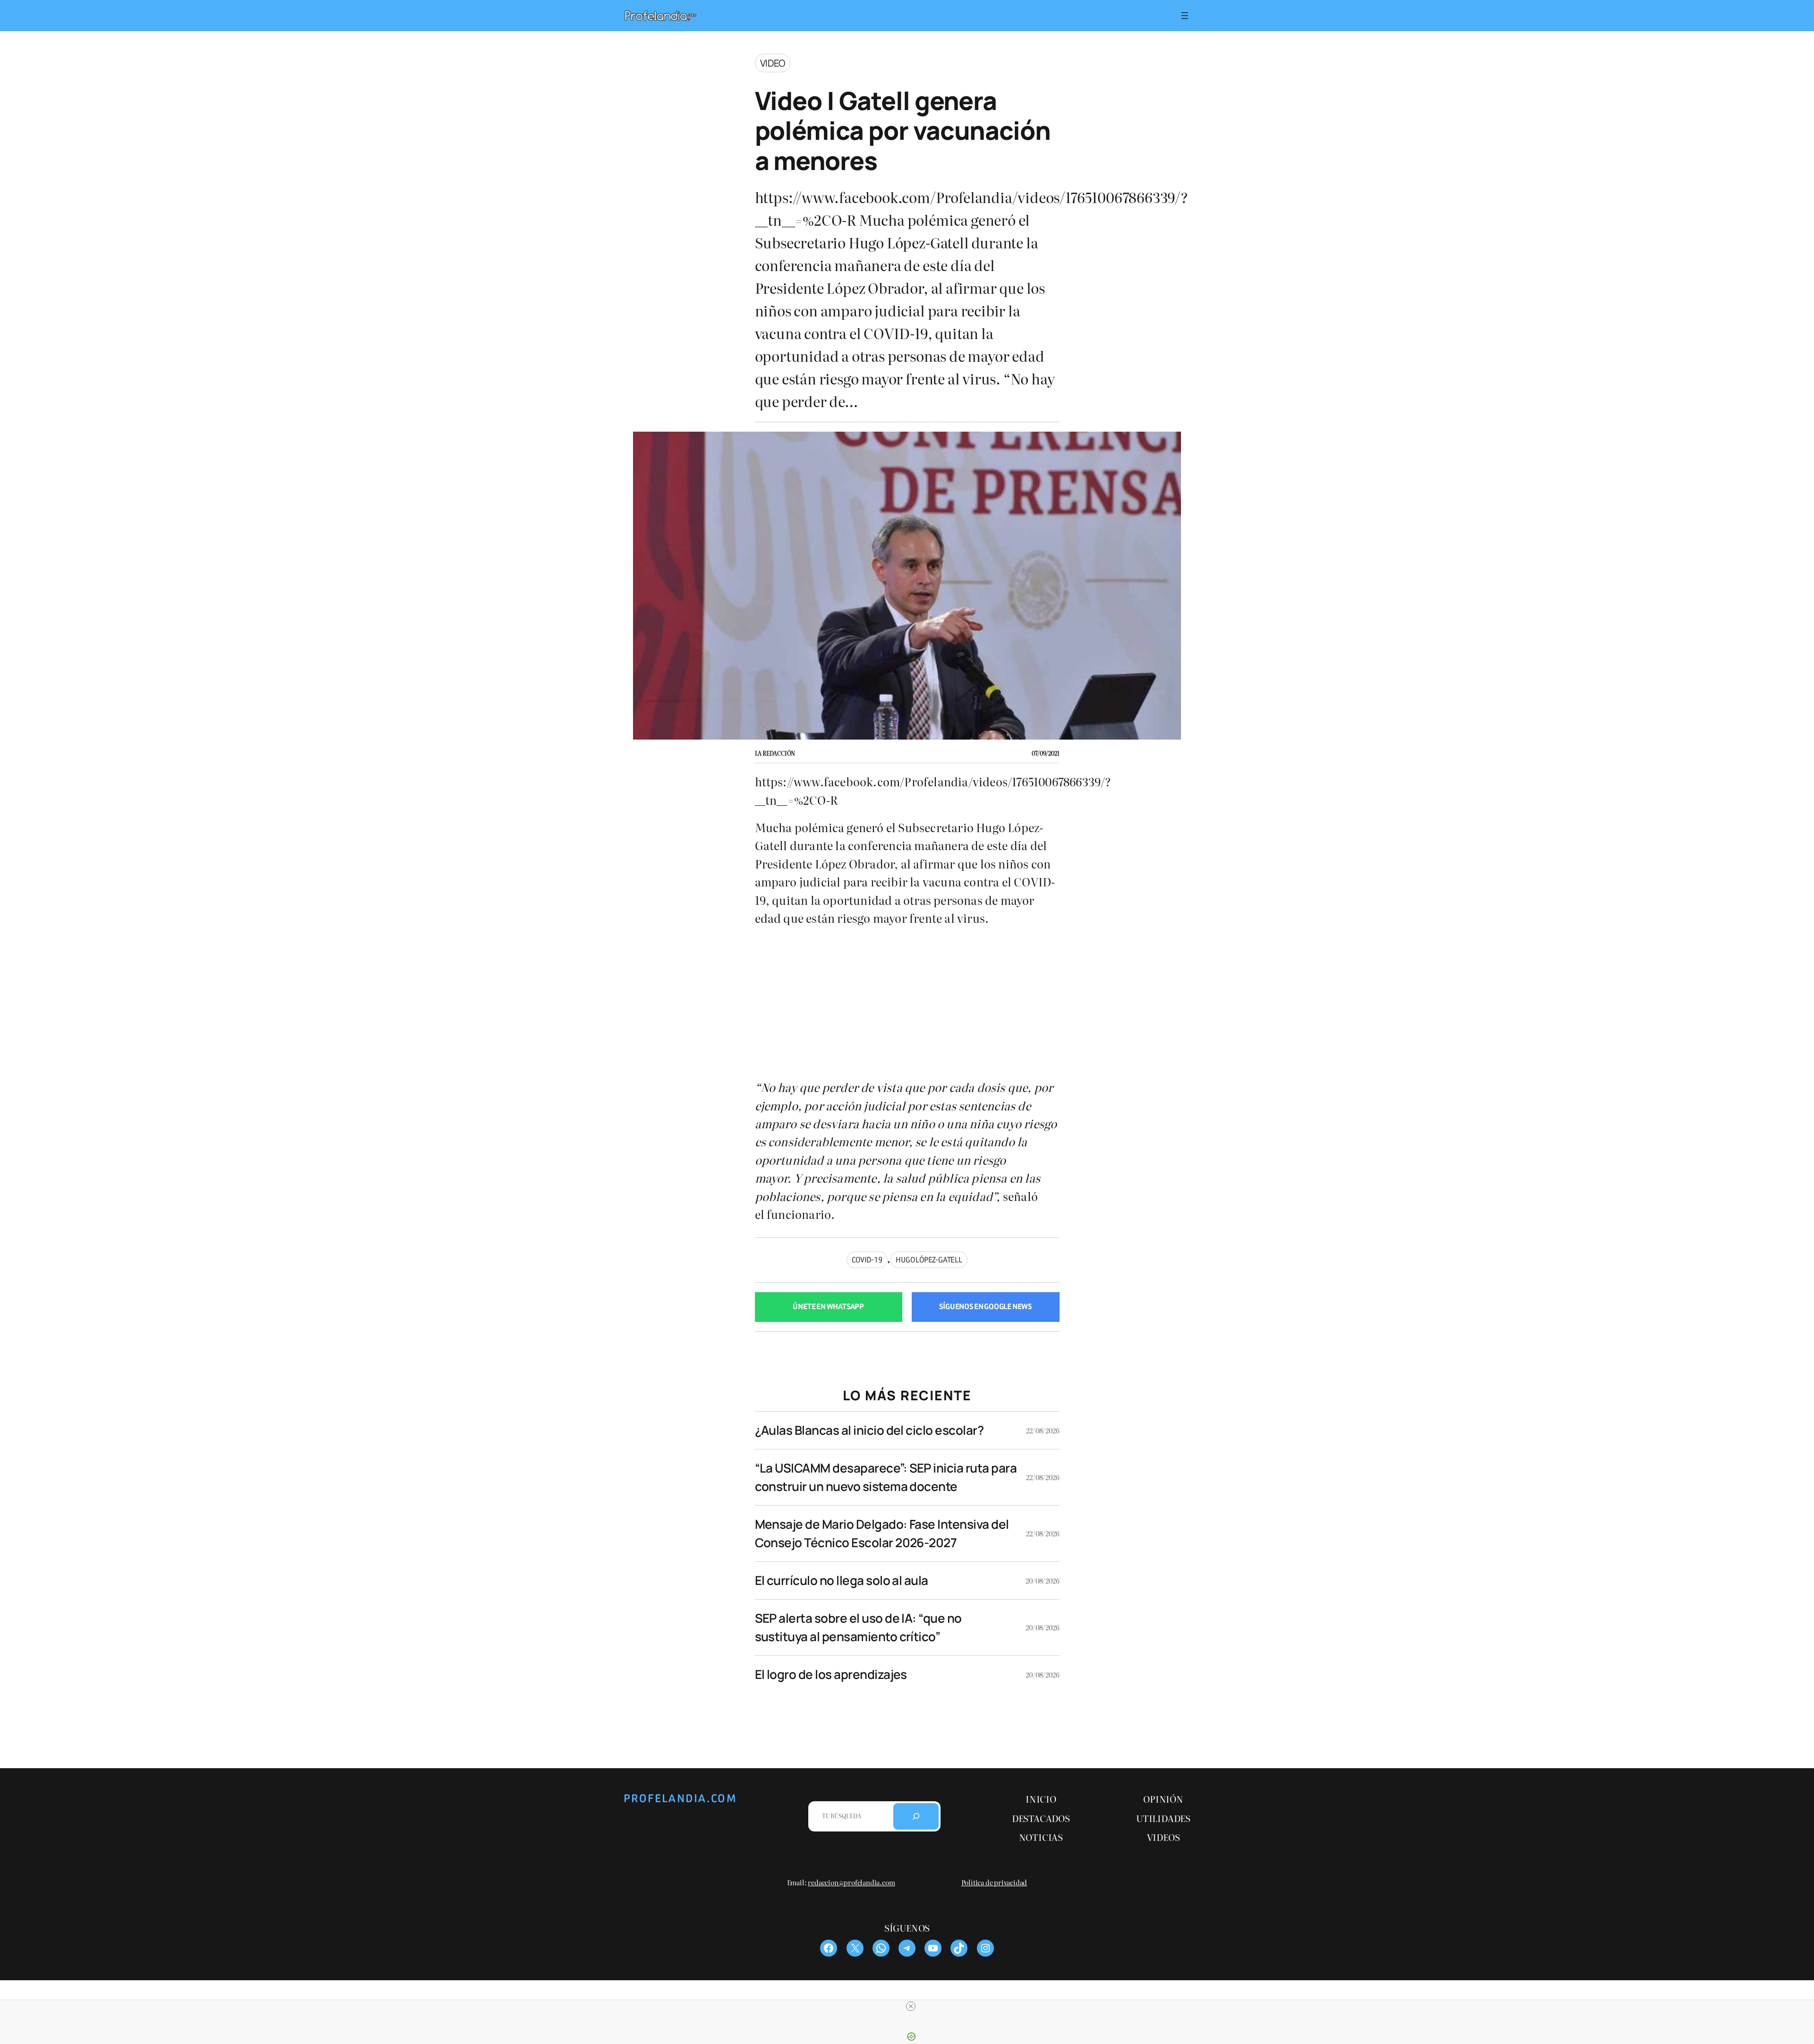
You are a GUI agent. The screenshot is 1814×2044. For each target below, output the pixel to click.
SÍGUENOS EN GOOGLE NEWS (985, 1307)
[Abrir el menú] (1185, 16)
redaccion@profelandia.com (851, 1882)
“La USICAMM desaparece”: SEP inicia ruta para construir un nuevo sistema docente (886, 1477)
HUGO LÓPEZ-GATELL (929, 1260)
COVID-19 (867, 1260)
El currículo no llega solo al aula (842, 1580)
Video (773, 63)
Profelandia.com (680, 1798)
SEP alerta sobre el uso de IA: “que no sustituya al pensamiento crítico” (858, 1627)
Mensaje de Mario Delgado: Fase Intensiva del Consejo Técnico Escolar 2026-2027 (882, 1533)
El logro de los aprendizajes (831, 1674)
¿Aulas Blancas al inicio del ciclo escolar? (869, 1430)
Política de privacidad (994, 1882)
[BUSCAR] (916, 1816)
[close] (911, 2006)
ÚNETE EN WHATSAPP (828, 1307)
